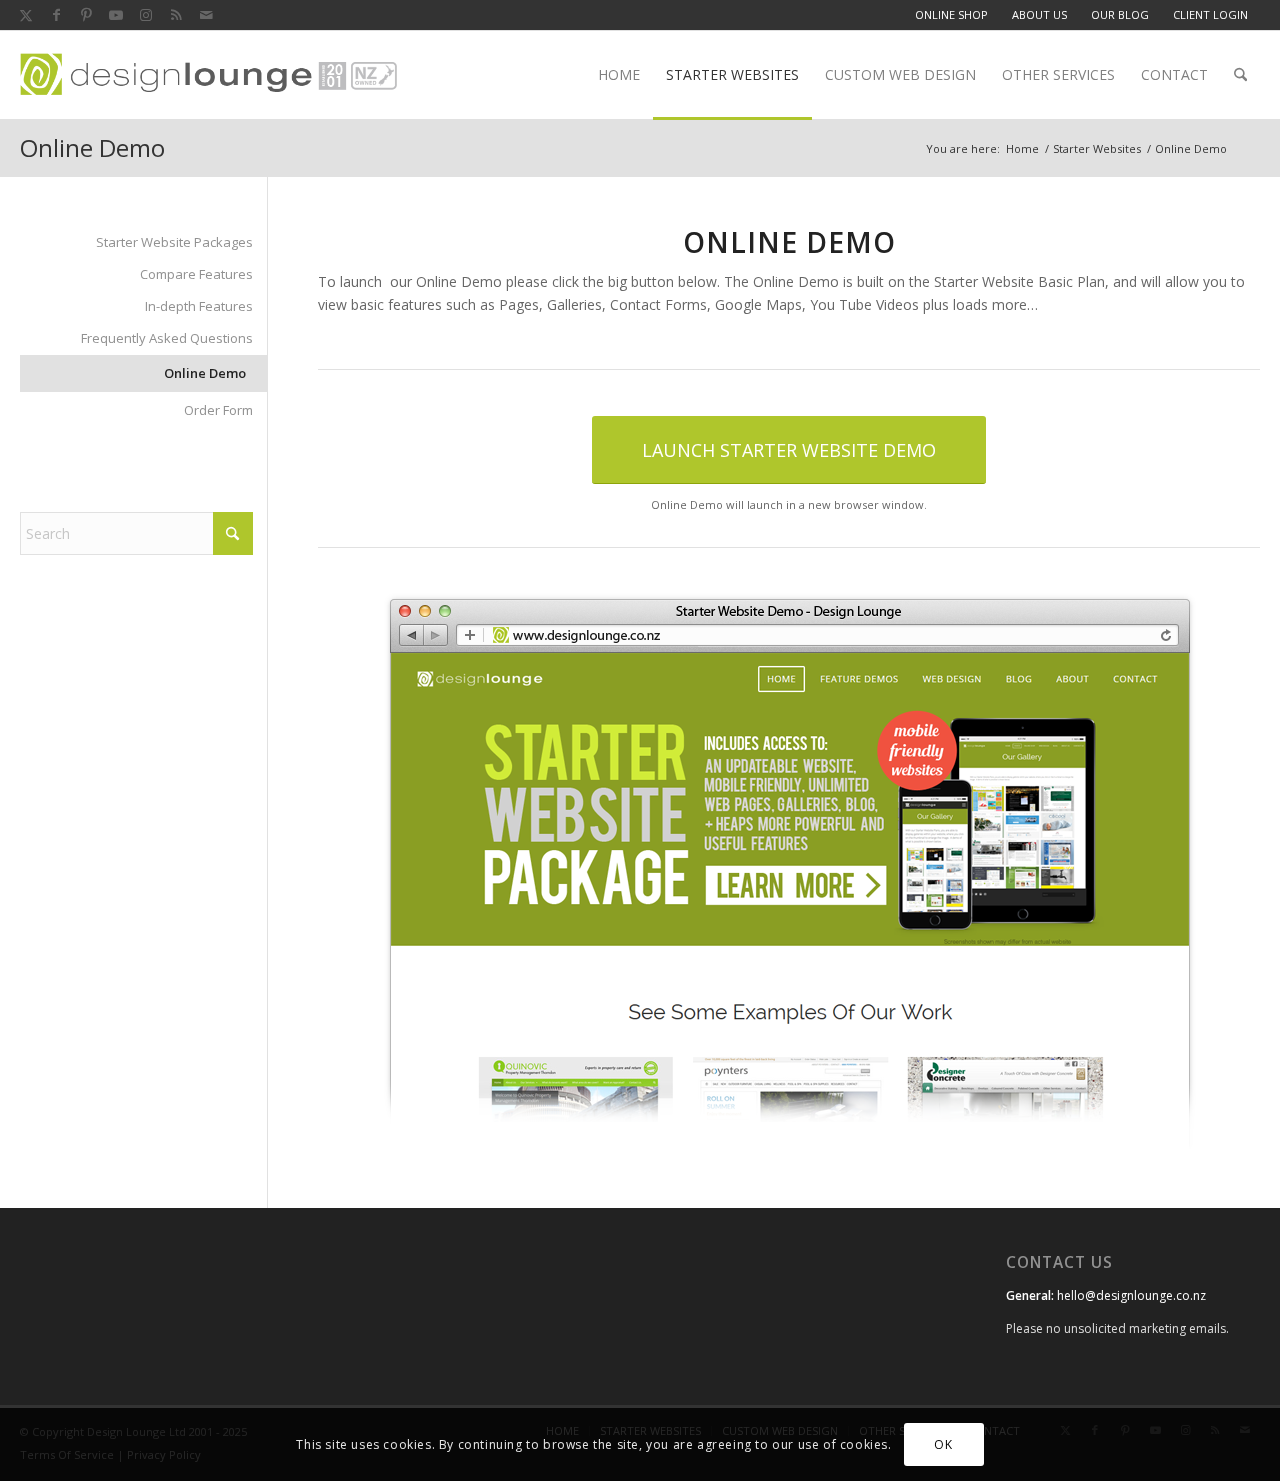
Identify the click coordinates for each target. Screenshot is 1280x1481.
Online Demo (92, 147)
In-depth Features (199, 306)
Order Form (218, 410)
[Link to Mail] (206, 15)
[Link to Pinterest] (86, 15)
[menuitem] (951, 15)
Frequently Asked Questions (167, 338)
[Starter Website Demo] (789, 873)
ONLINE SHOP (951, 14)
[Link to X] (26, 15)
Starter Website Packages (174, 242)
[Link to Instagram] (146, 15)
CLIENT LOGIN (1210, 14)
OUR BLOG (1120, 14)
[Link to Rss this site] (176, 15)
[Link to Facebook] (56, 15)
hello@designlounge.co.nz (1131, 1295)
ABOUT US (1039, 14)
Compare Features (196, 274)
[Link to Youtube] (116, 15)
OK (943, 1443)
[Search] (1240, 75)
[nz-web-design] (208, 75)
